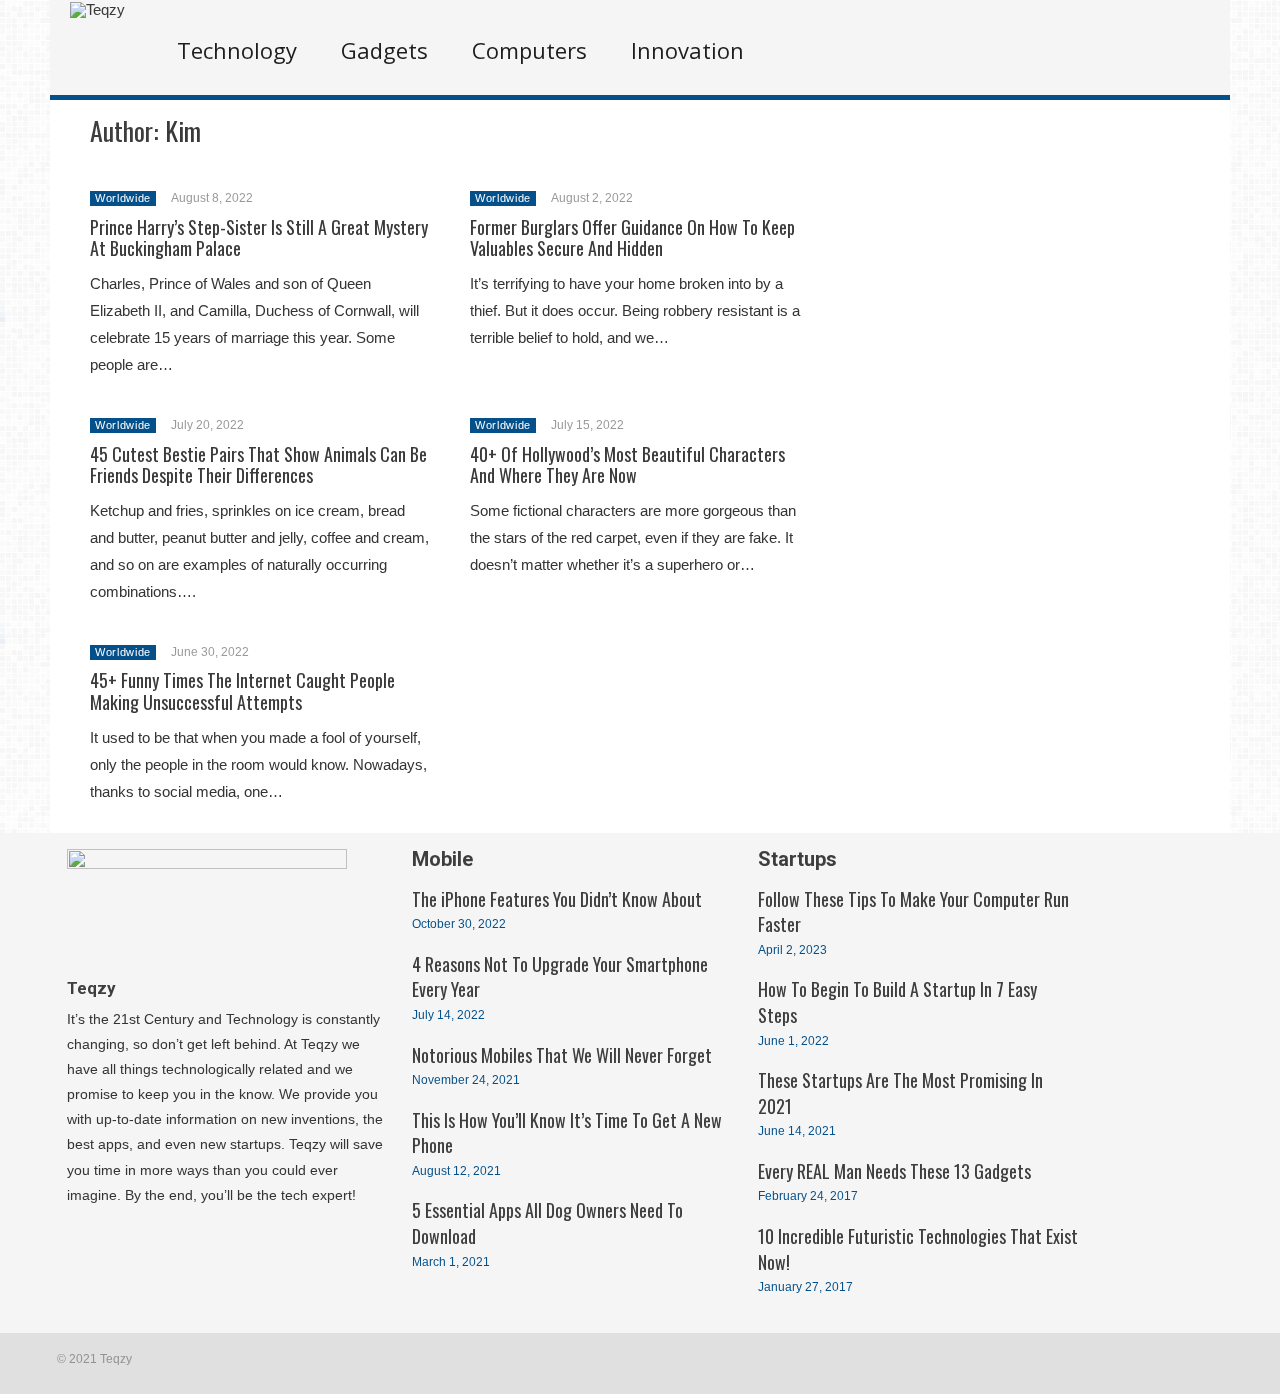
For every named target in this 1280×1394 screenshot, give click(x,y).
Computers (529, 50)
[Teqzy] (97, 9)
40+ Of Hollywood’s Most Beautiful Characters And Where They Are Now (627, 465)
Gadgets (384, 50)
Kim (183, 130)
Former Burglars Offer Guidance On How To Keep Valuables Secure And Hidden (632, 238)
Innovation (687, 50)
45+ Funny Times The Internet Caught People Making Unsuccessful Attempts (242, 691)
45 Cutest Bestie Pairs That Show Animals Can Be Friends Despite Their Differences (258, 465)
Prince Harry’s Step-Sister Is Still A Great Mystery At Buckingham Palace (259, 238)
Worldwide (123, 198)
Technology (237, 50)
